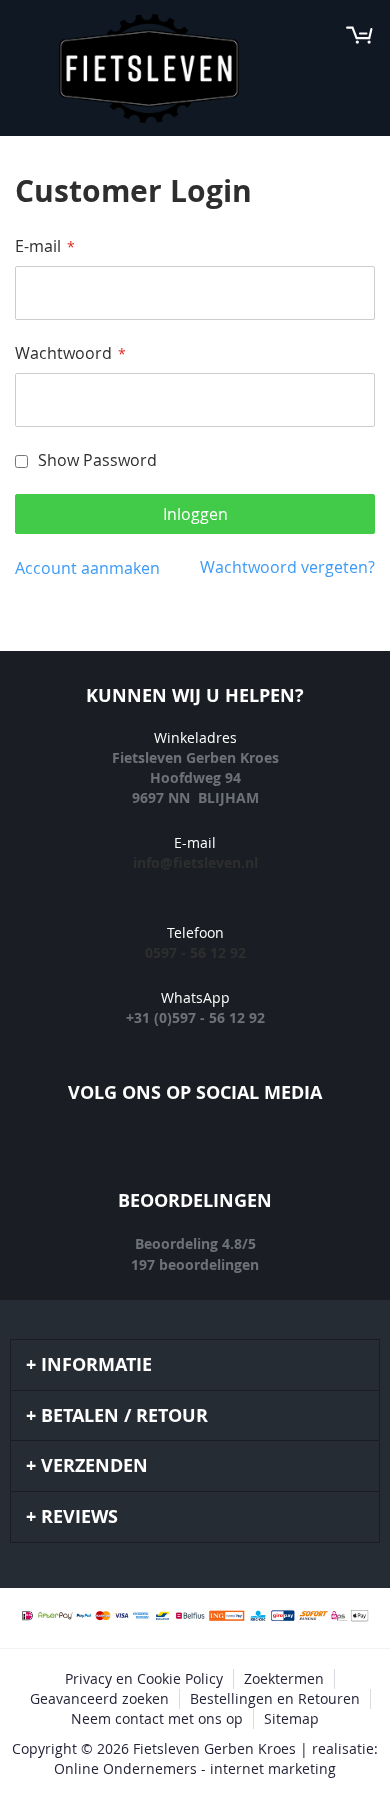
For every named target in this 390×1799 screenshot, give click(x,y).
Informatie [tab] (96, 1364)
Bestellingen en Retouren (275, 1698)
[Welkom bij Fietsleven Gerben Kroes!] (149, 68)
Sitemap (291, 1718)
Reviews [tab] (79, 1516)
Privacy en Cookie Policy (144, 1678)
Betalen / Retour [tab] (124, 1415)
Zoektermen (284, 1678)
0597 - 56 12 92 (195, 952)
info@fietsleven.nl (195, 862)
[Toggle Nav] (26, 35)
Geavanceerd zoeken (99, 1698)
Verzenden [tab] (94, 1465)
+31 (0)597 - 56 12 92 (195, 1017)
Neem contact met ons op (157, 1718)
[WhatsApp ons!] (285, 1153)
